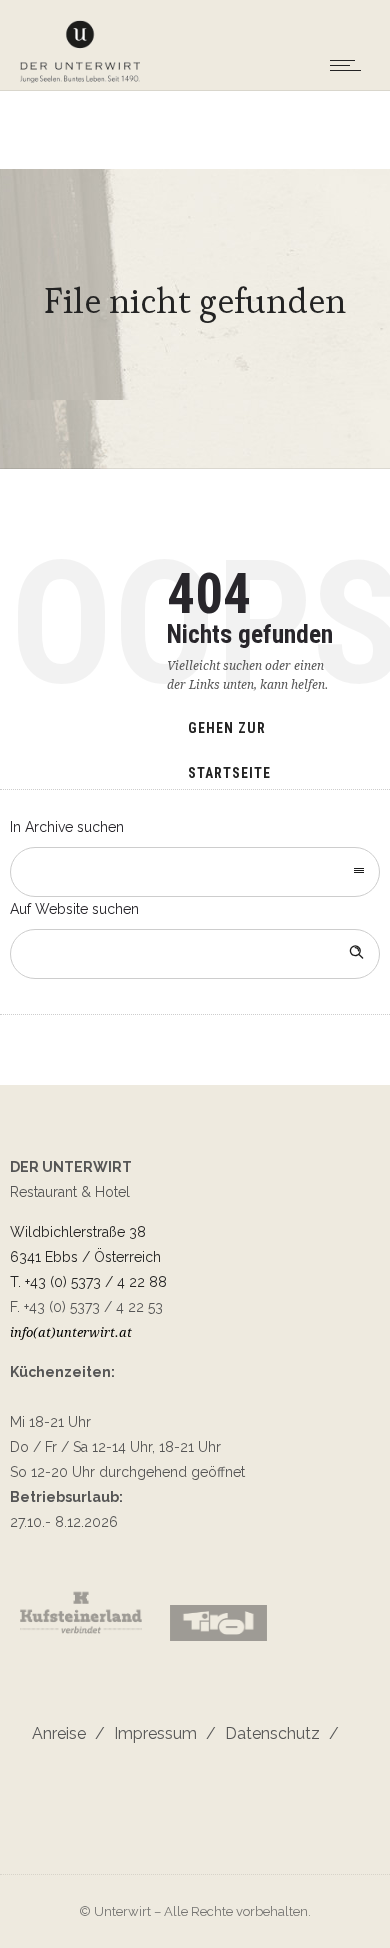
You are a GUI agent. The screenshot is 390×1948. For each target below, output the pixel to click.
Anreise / (68, 1733)
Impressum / (160, 1733)
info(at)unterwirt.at (71, 1332)
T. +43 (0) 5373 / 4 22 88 (88, 1282)
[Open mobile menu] (350, 65)
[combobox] (195, 872)
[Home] (80, 80)
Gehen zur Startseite (229, 737)
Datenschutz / (277, 1733)
